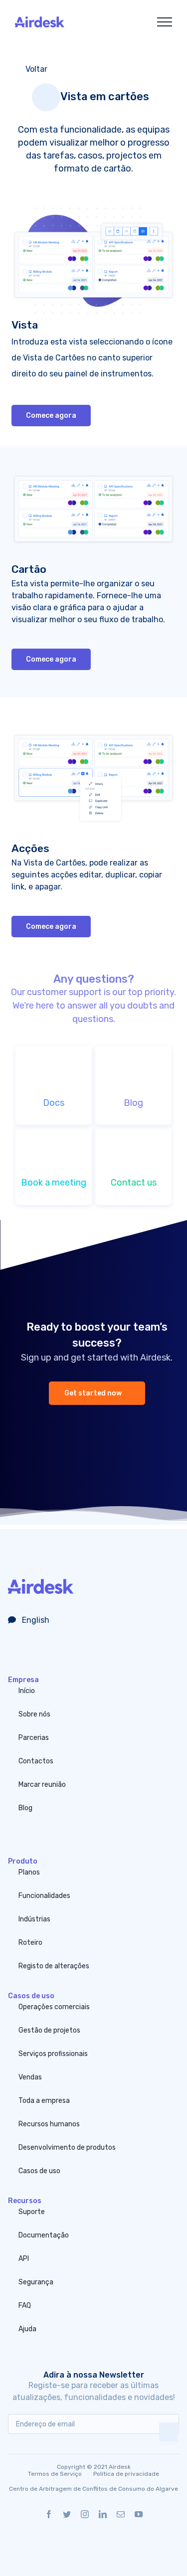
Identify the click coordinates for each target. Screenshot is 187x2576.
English (35, 1620)
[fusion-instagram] (85, 2514)
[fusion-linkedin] (103, 2514)
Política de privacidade (126, 2474)
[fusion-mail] (121, 2514)
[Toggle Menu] (165, 22)
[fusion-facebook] (49, 2514)
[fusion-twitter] (67, 2514)
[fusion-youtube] (139, 2514)
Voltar (35, 69)
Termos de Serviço (55, 2474)
